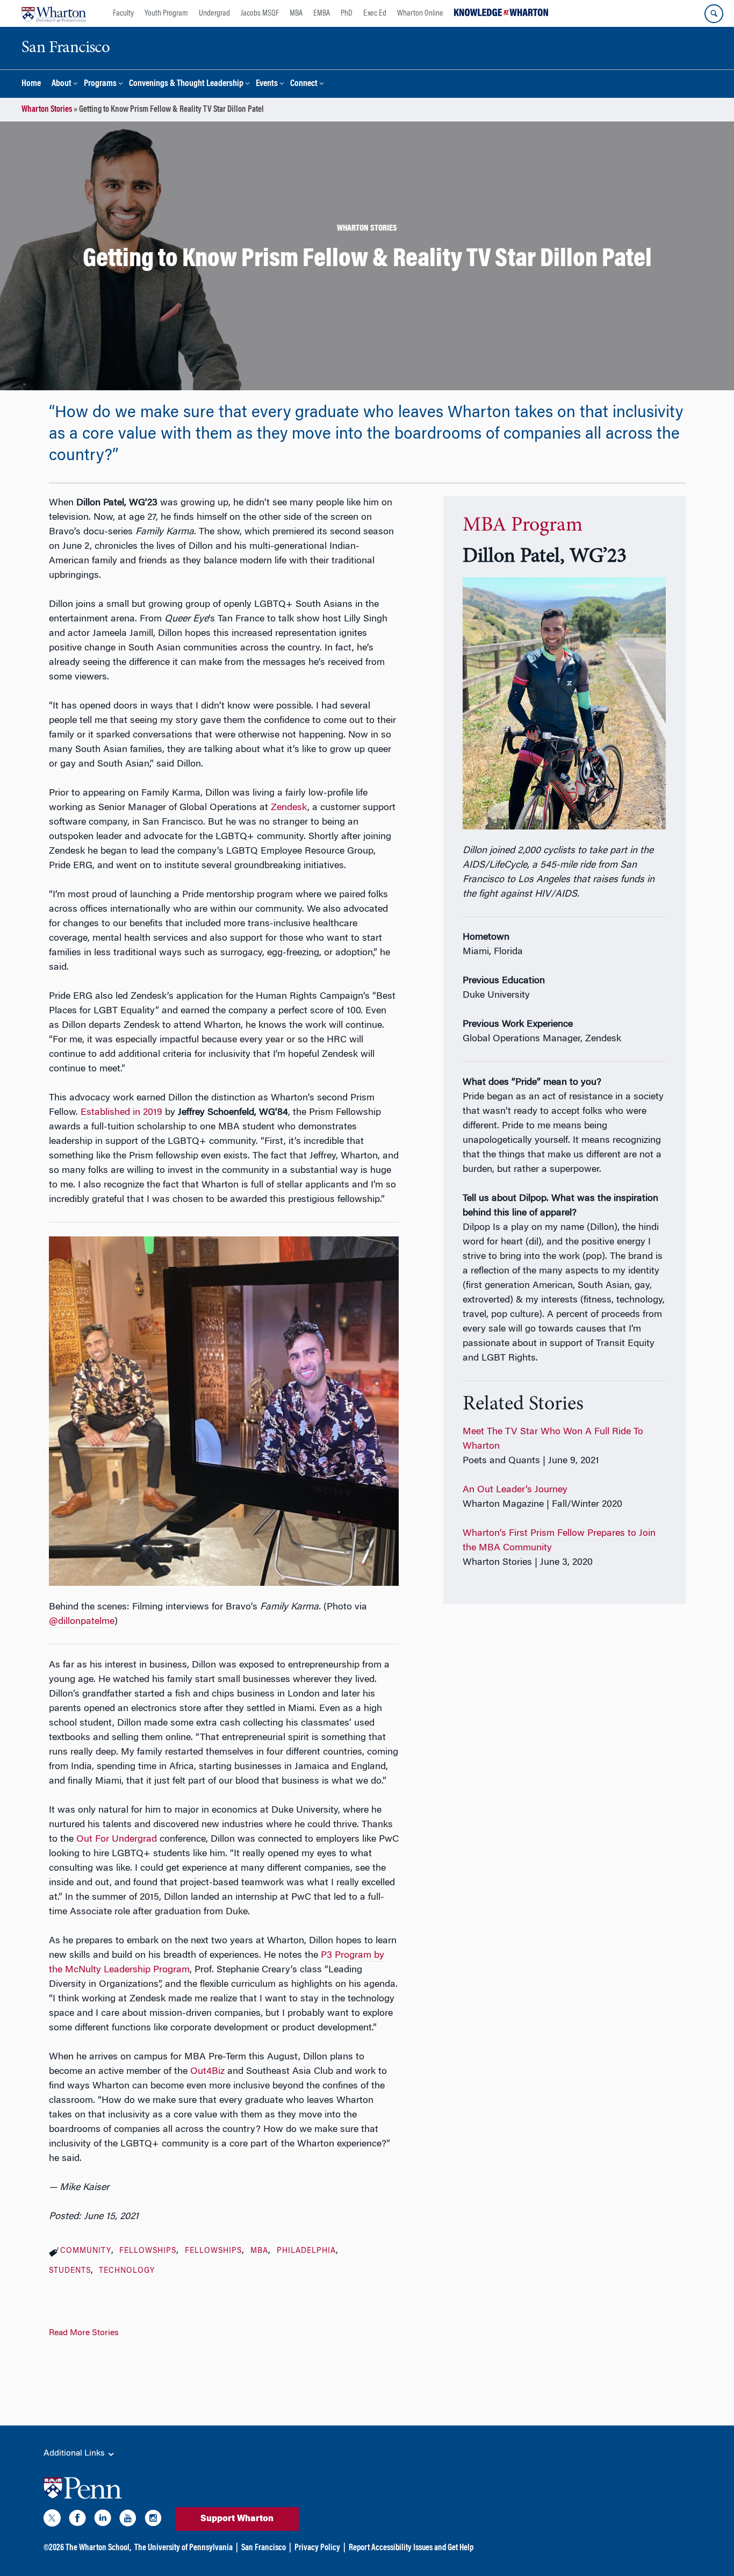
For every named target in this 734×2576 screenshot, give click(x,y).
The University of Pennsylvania (183, 2548)
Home (31, 84)
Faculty (123, 13)
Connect (304, 84)
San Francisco (264, 2548)
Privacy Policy (317, 2548)
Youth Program (166, 13)
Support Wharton (237, 2519)
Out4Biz (207, 2072)
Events (267, 84)
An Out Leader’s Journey (515, 1490)
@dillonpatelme (82, 1622)
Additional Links (75, 2453)
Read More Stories (84, 2333)
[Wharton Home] (54, 13)
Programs (100, 84)
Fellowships (148, 2251)
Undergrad (214, 13)
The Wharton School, (98, 2548)
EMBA (322, 13)
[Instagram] (153, 2520)
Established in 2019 (121, 1113)
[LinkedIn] (103, 2520)
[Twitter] (52, 2520)
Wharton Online (420, 13)
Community (86, 2251)
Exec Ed (375, 13)
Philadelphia (306, 2251)
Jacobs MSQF (260, 13)
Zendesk (289, 808)
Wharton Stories (47, 110)
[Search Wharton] (714, 14)
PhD (347, 13)
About (62, 84)
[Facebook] (77, 2520)
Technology (127, 2271)
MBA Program (523, 526)
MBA (296, 13)
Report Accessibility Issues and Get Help (411, 2548)
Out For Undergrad (117, 1840)
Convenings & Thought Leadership (186, 84)
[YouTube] (128, 2520)
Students (70, 2271)
